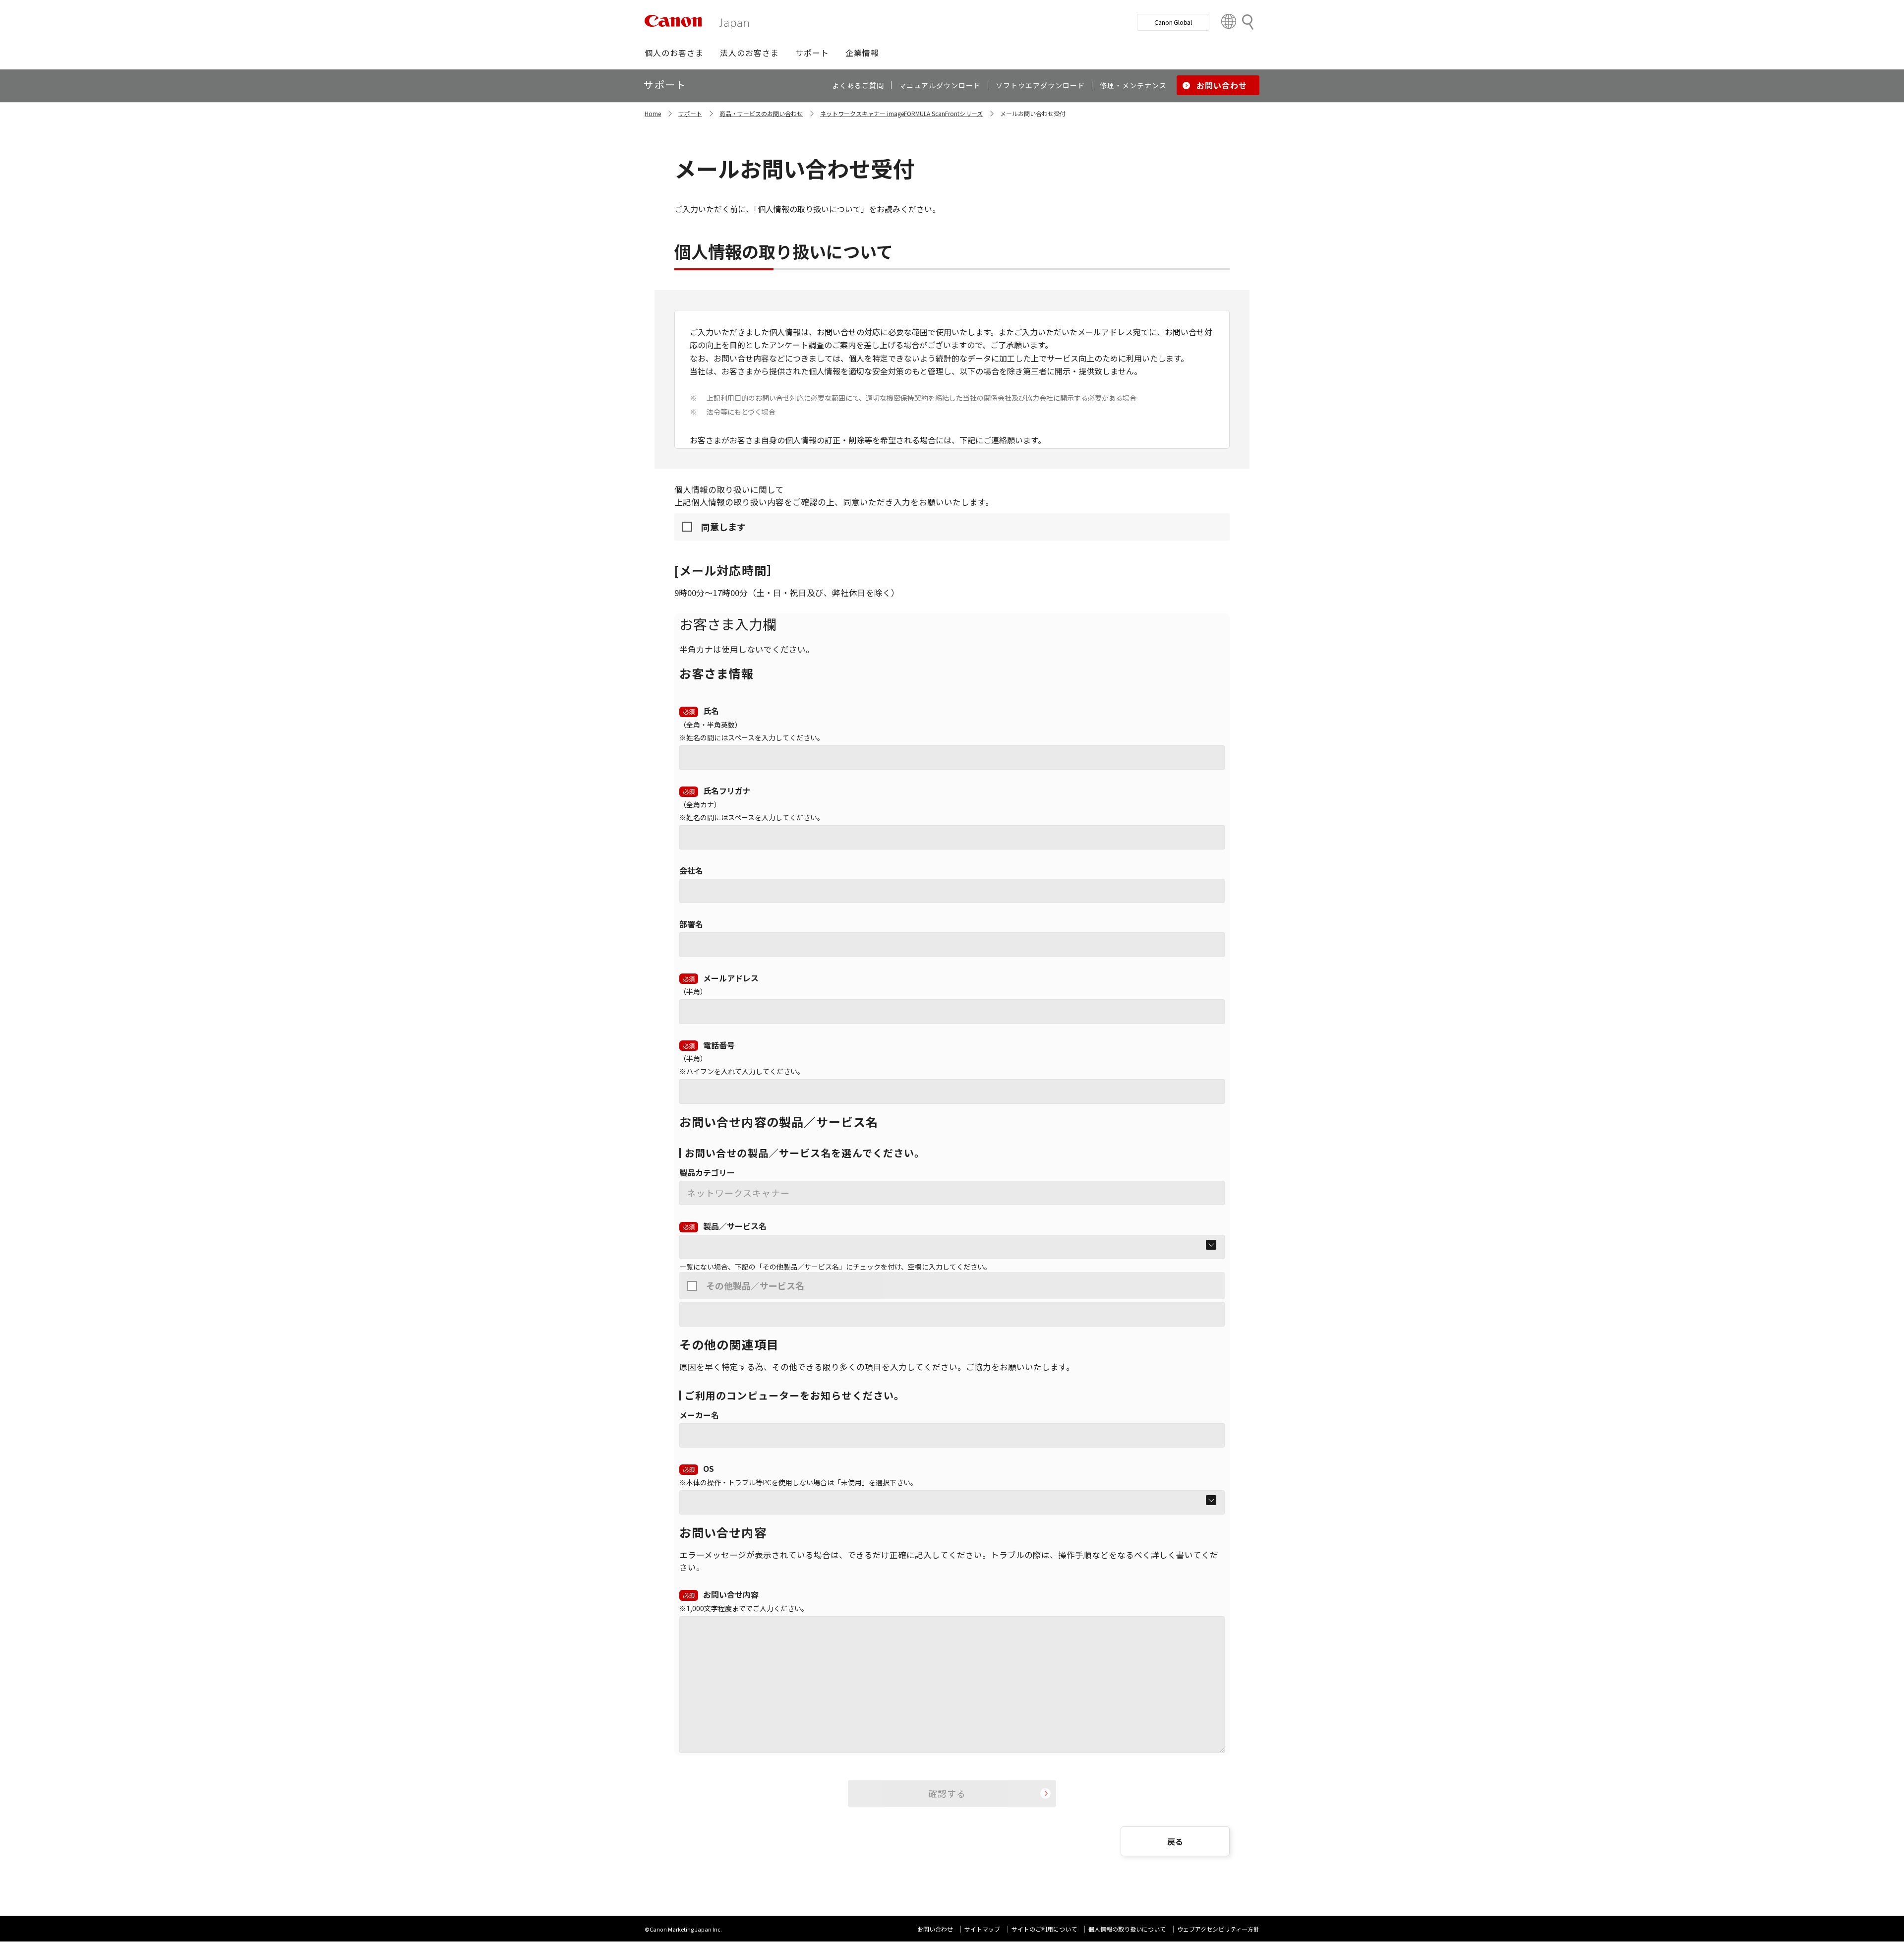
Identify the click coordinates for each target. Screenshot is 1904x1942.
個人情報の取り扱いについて (1127, 1929)
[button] (674, 53)
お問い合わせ (935, 1929)
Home (653, 113)
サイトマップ (982, 1929)
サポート (690, 113)
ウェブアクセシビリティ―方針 (1218, 1929)
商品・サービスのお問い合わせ (761, 113)
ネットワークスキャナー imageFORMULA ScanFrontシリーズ (901, 113)
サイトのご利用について (1044, 1929)
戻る (1175, 1841)
